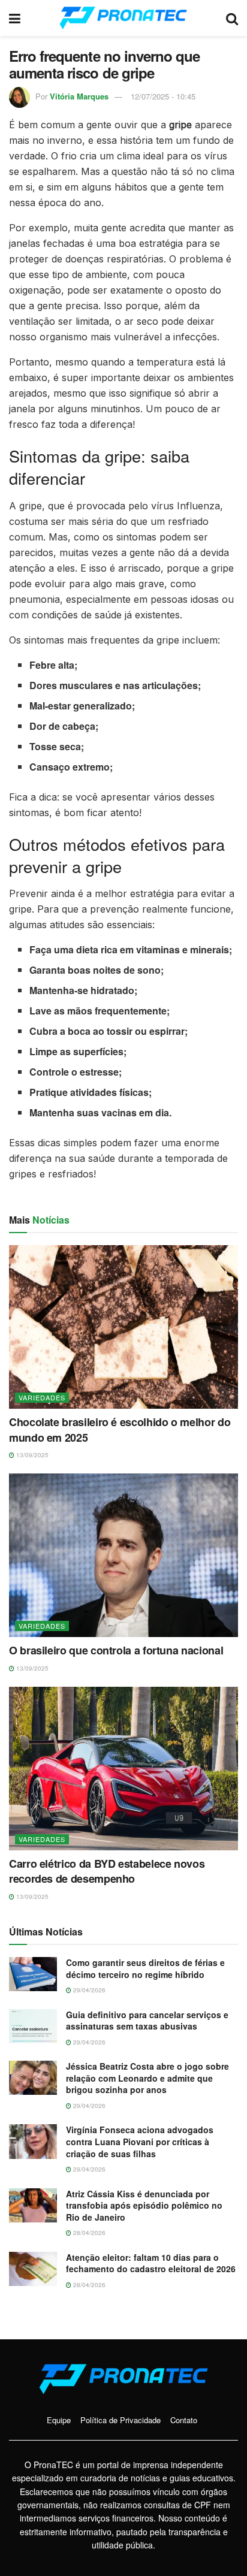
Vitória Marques (79, 96)
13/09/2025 (31, 1455)
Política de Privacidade (121, 2420)
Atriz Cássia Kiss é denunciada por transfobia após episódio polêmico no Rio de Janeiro (144, 2205)
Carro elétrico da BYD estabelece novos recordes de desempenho (107, 1871)
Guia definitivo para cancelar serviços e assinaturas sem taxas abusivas (147, 2021)
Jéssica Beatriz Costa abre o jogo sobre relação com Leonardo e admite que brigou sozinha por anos (147, 2078)
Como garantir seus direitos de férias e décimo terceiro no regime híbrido (145, 1968)
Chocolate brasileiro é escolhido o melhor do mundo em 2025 (120, 1429)
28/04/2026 (88, 2233)
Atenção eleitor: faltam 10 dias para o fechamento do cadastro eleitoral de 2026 (151, 2263)
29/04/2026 (88, 1990)
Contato (184, 2420)
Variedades (42, 1397)
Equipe (59, 2420)
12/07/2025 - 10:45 (163, 96)
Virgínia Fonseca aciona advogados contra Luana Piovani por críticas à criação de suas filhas (140, 2141)
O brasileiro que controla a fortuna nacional (116, 1650)
